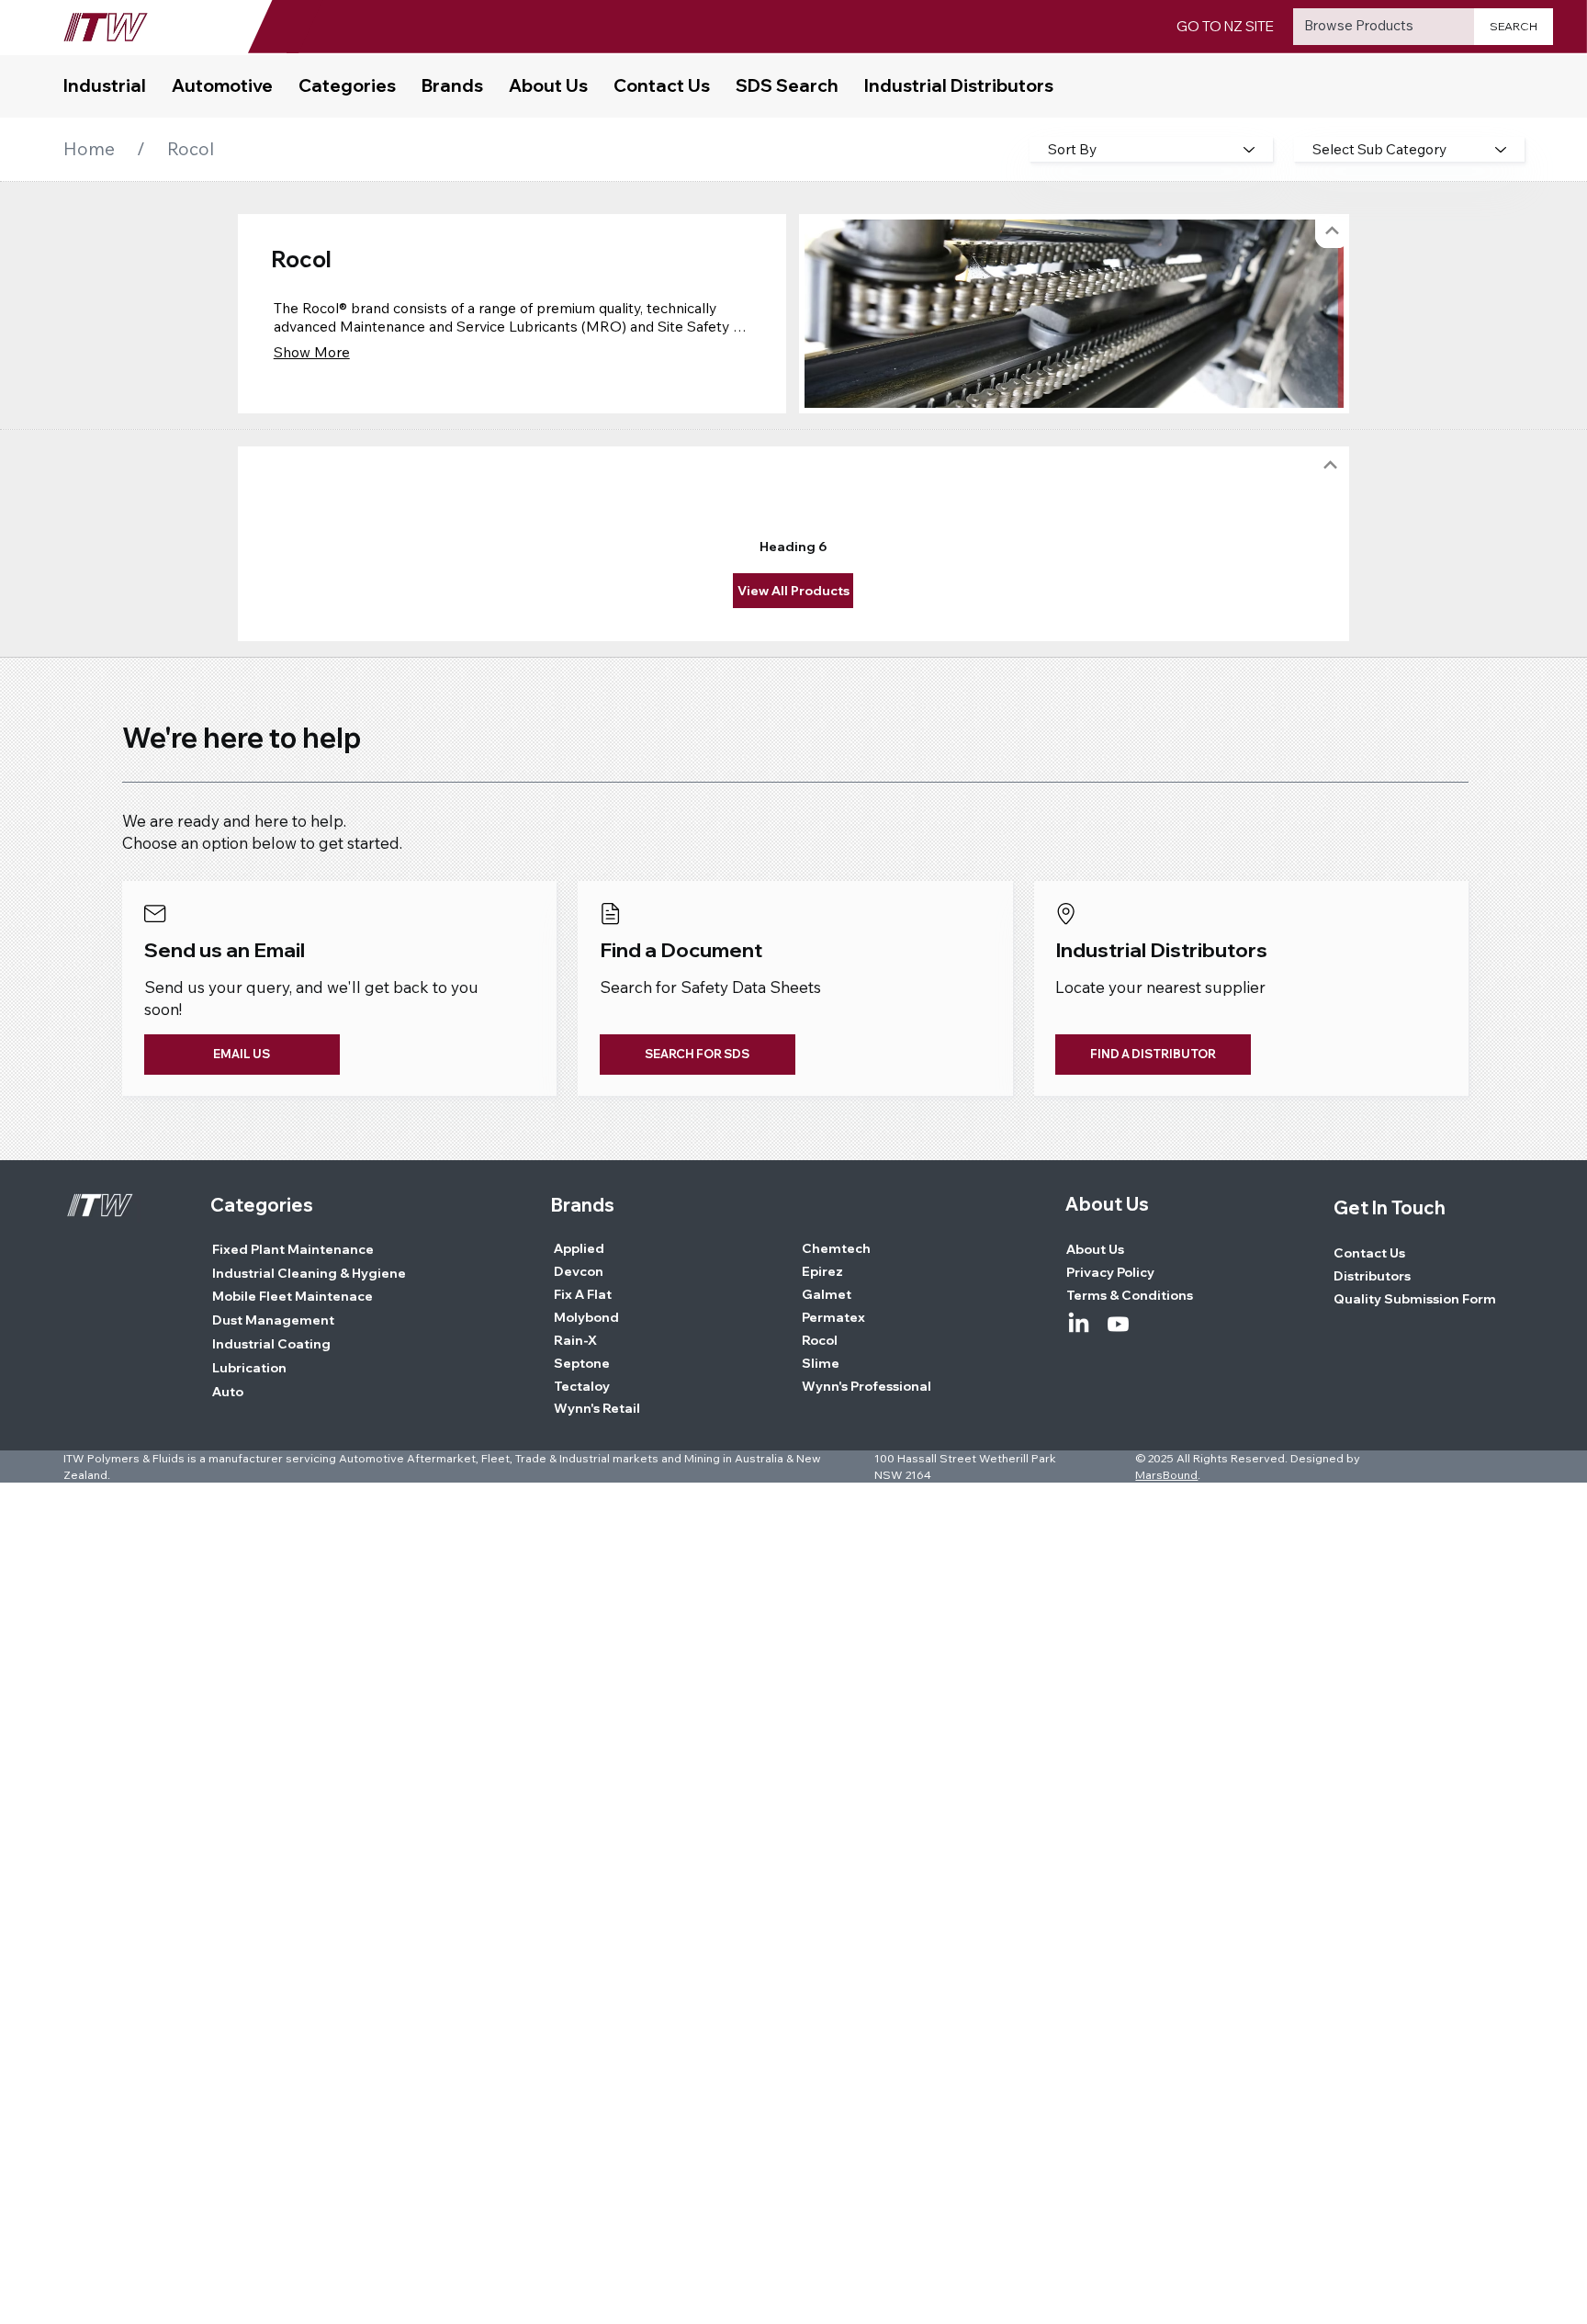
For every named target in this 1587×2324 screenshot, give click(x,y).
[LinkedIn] (1079, 1324)
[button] (347, 86)
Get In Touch (1390, 1207)
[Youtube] (1118, 1324)
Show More (312, 352)
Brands (583, 1205)
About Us (1107, 1204)
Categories (262, 1205)
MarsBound (1166, 1474)
